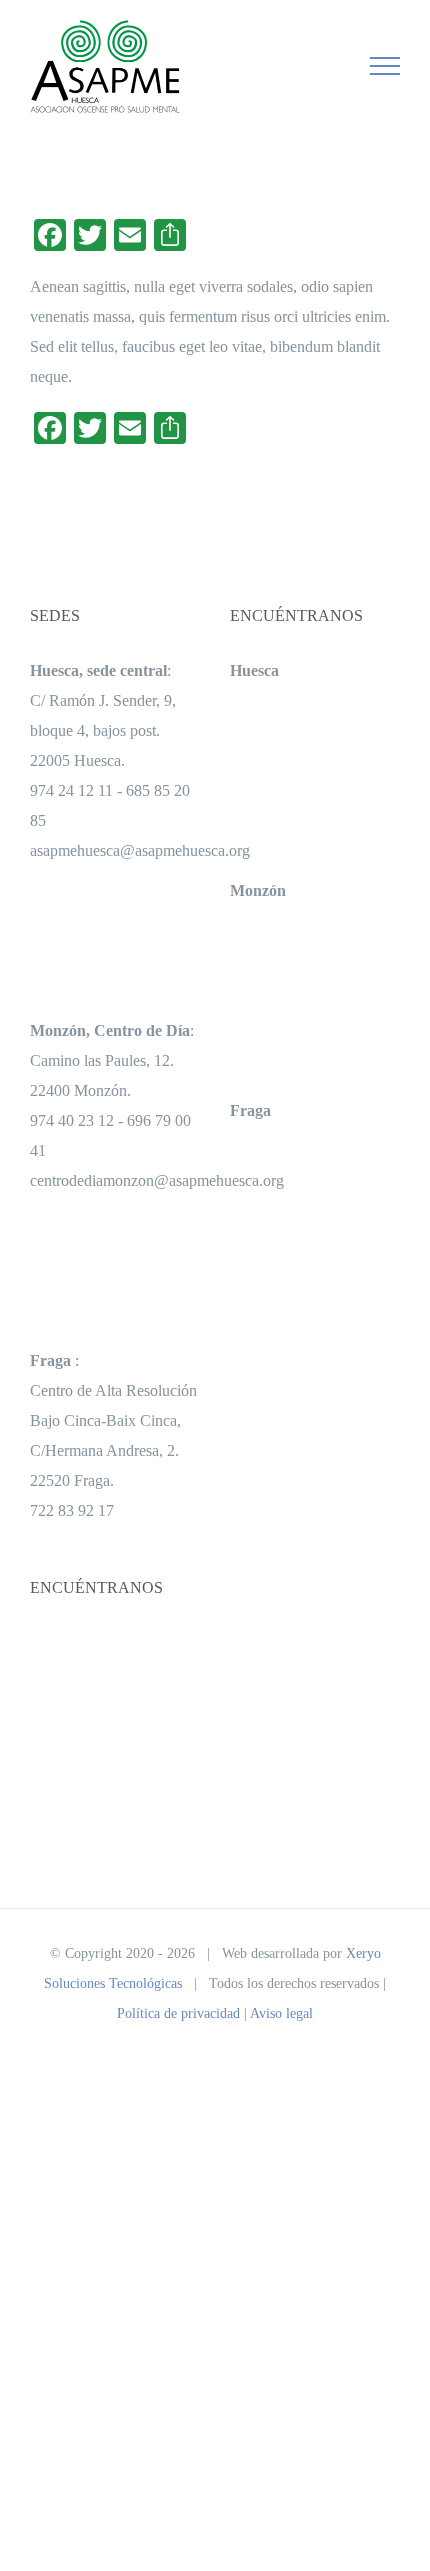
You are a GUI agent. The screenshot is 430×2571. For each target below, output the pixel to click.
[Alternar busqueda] (316, 65)
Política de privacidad (178, 2013)
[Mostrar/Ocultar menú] (385, 66)
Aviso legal (281, 2013)
